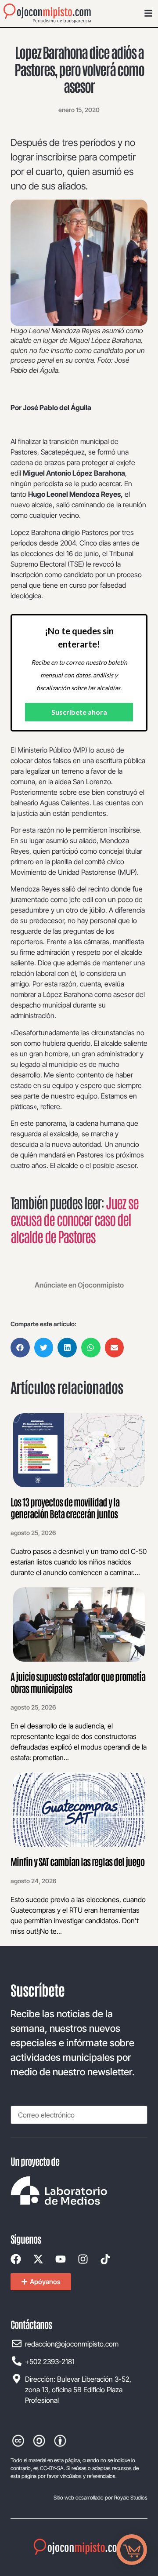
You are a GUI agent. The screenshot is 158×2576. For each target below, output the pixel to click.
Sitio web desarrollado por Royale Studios (101, 2498)
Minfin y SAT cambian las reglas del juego (77, 1861)
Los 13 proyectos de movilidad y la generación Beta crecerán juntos (65, 1507)
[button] (20, 1348)
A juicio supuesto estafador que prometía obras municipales (78, 1682)
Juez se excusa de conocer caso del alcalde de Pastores (74, 1219)
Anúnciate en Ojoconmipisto (79, 1285)
